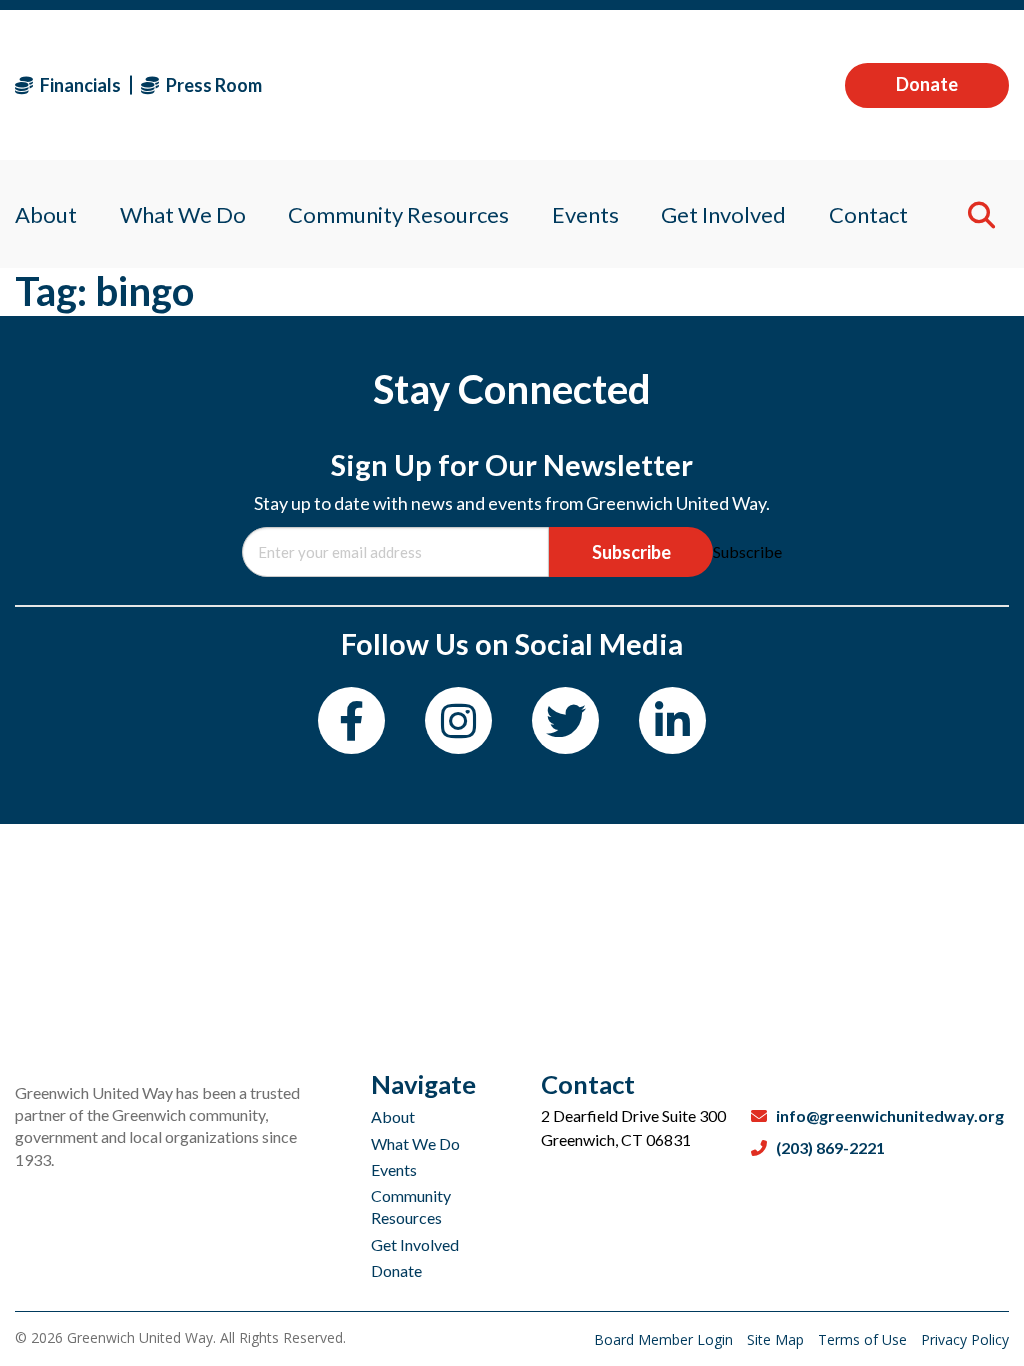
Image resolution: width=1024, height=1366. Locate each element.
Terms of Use (864, 1339)
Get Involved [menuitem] (723, 214)
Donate (927, 84)
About (393, 1116)
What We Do (415, 1143)
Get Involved (415, 1244)
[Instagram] (458, 720)
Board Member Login (665, 1339)
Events (394, 1169)
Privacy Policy (965, 1339)
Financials (79, 85)
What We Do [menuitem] (183, 214)
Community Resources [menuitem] (398, 214)
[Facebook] (351, 720)
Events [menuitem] (585, 214)
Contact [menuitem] (868, 214)
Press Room (212, 85)
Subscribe (631, 552)
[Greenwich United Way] (512, 85)
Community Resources (411, 1206)
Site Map (777, 1339)
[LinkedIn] (672, 720)
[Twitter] (565, 720)
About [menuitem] (46, 214)
